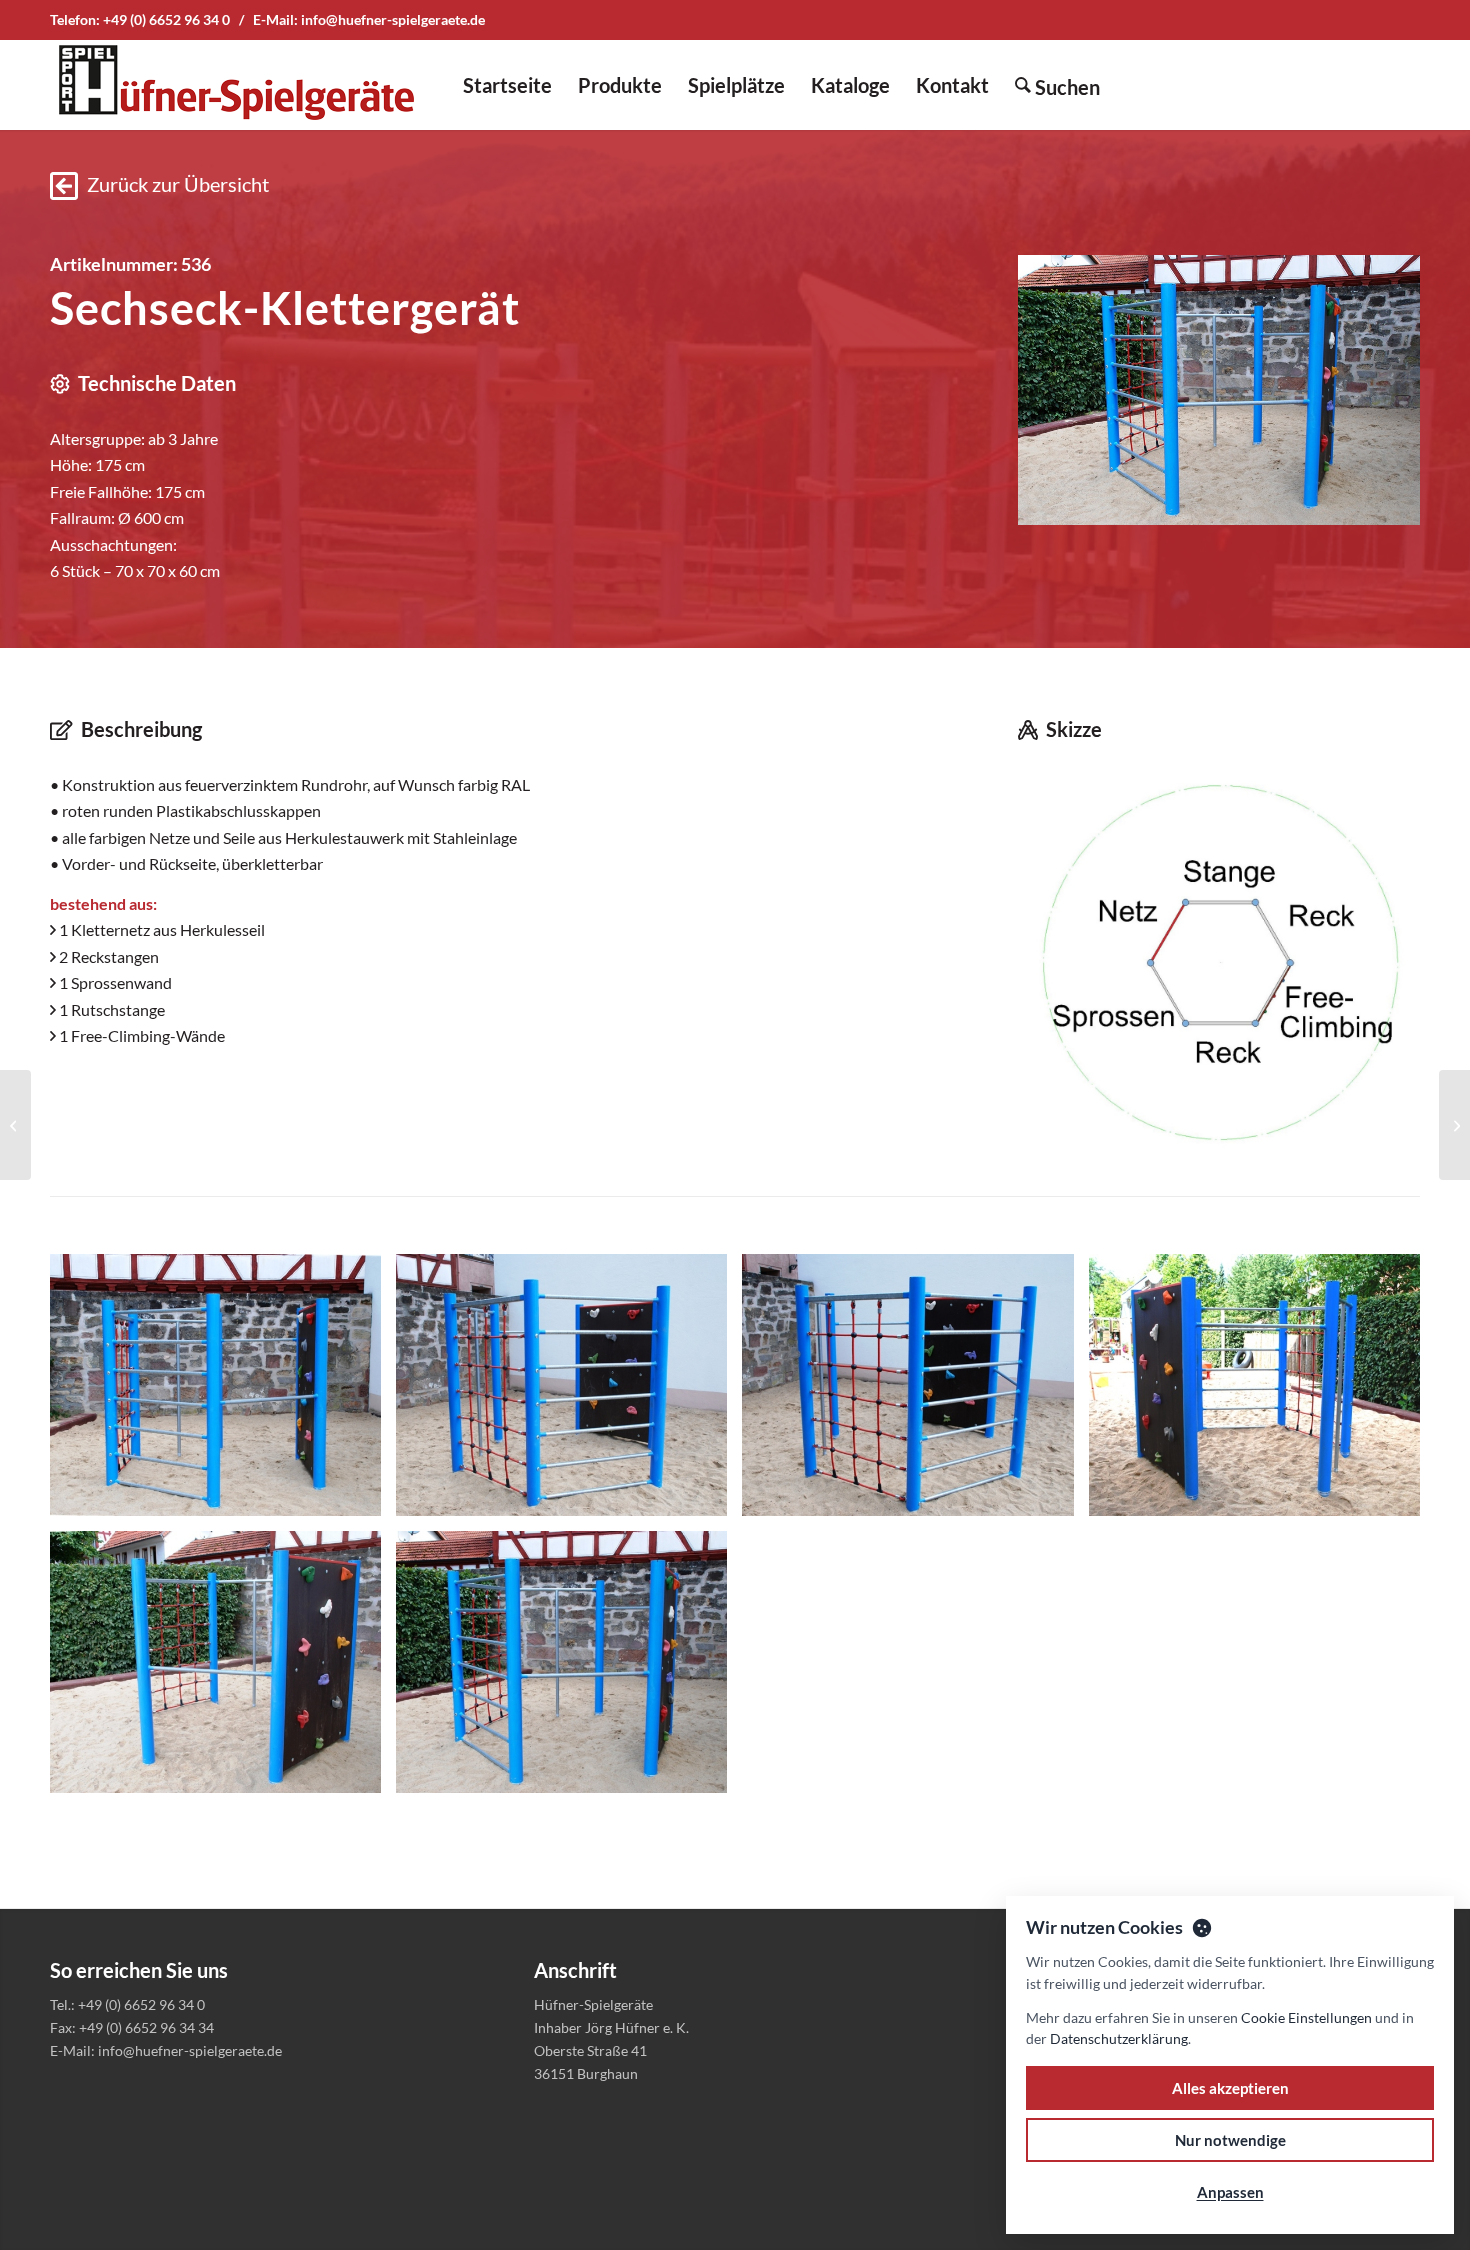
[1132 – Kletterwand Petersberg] (15, 1125)
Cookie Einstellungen (1306, 2017)
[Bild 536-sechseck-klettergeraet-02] (569, 1392)
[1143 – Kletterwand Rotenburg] (1454, 1125)
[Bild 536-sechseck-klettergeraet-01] (223, 1392)
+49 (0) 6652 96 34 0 (166, 19)
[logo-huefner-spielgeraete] (236, 85)
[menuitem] (507, 85)
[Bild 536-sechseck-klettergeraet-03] (915, 1392)
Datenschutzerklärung (1119, 2038)
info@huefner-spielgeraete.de (393, 19)
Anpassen (1230, 2192)
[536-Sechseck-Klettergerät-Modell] (1219, 961)
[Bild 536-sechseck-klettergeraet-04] (1262, 1392)
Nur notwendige (1230, 2140)
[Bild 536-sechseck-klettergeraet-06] (569, 1669)
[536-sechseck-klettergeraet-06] (1219, 389)
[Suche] (1057, 85)
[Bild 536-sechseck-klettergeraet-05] (223, 1669)
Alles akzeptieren (1230, 2088)
